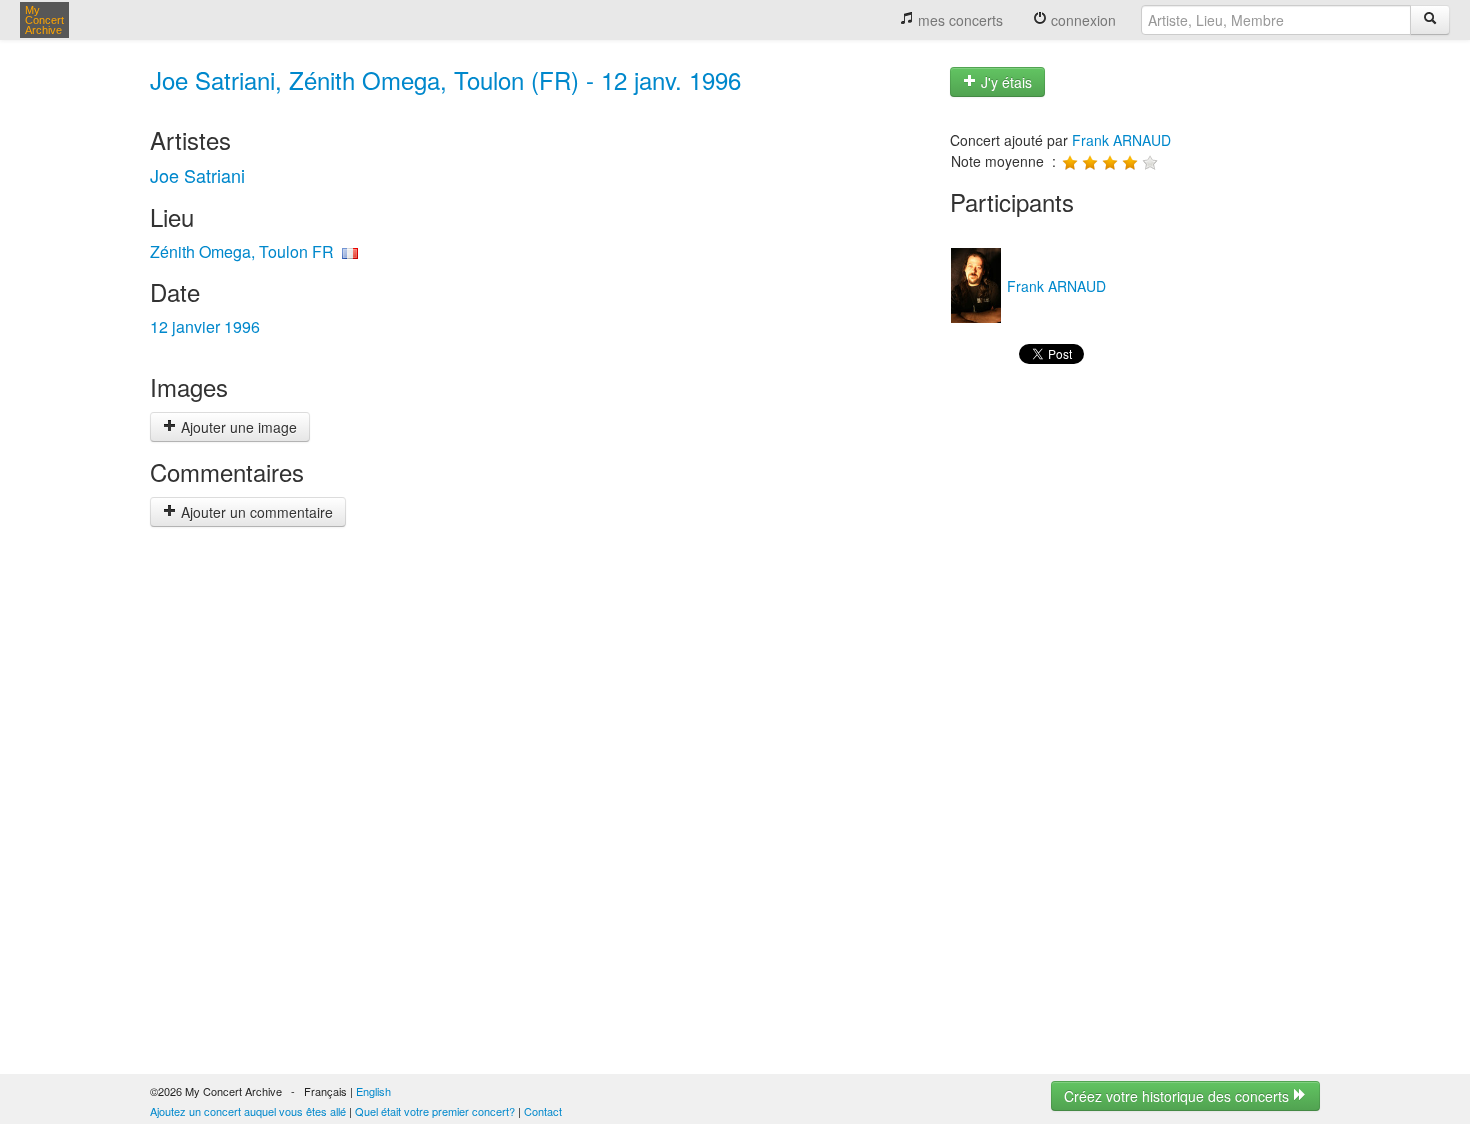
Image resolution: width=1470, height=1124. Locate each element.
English (373, 1091)
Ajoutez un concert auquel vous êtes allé (248, 1111)
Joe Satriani (197, 175)
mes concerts (958, 20)
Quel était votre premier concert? (435, 1111)
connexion (1081, 20)
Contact (543, 1111)
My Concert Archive (44, 20)
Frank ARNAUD (1121, 140)
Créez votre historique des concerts (1178, 1096)
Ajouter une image (237, 427)
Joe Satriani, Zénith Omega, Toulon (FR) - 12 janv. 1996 (445, 79)
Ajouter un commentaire (255, 512)
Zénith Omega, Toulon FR (242, 251)
